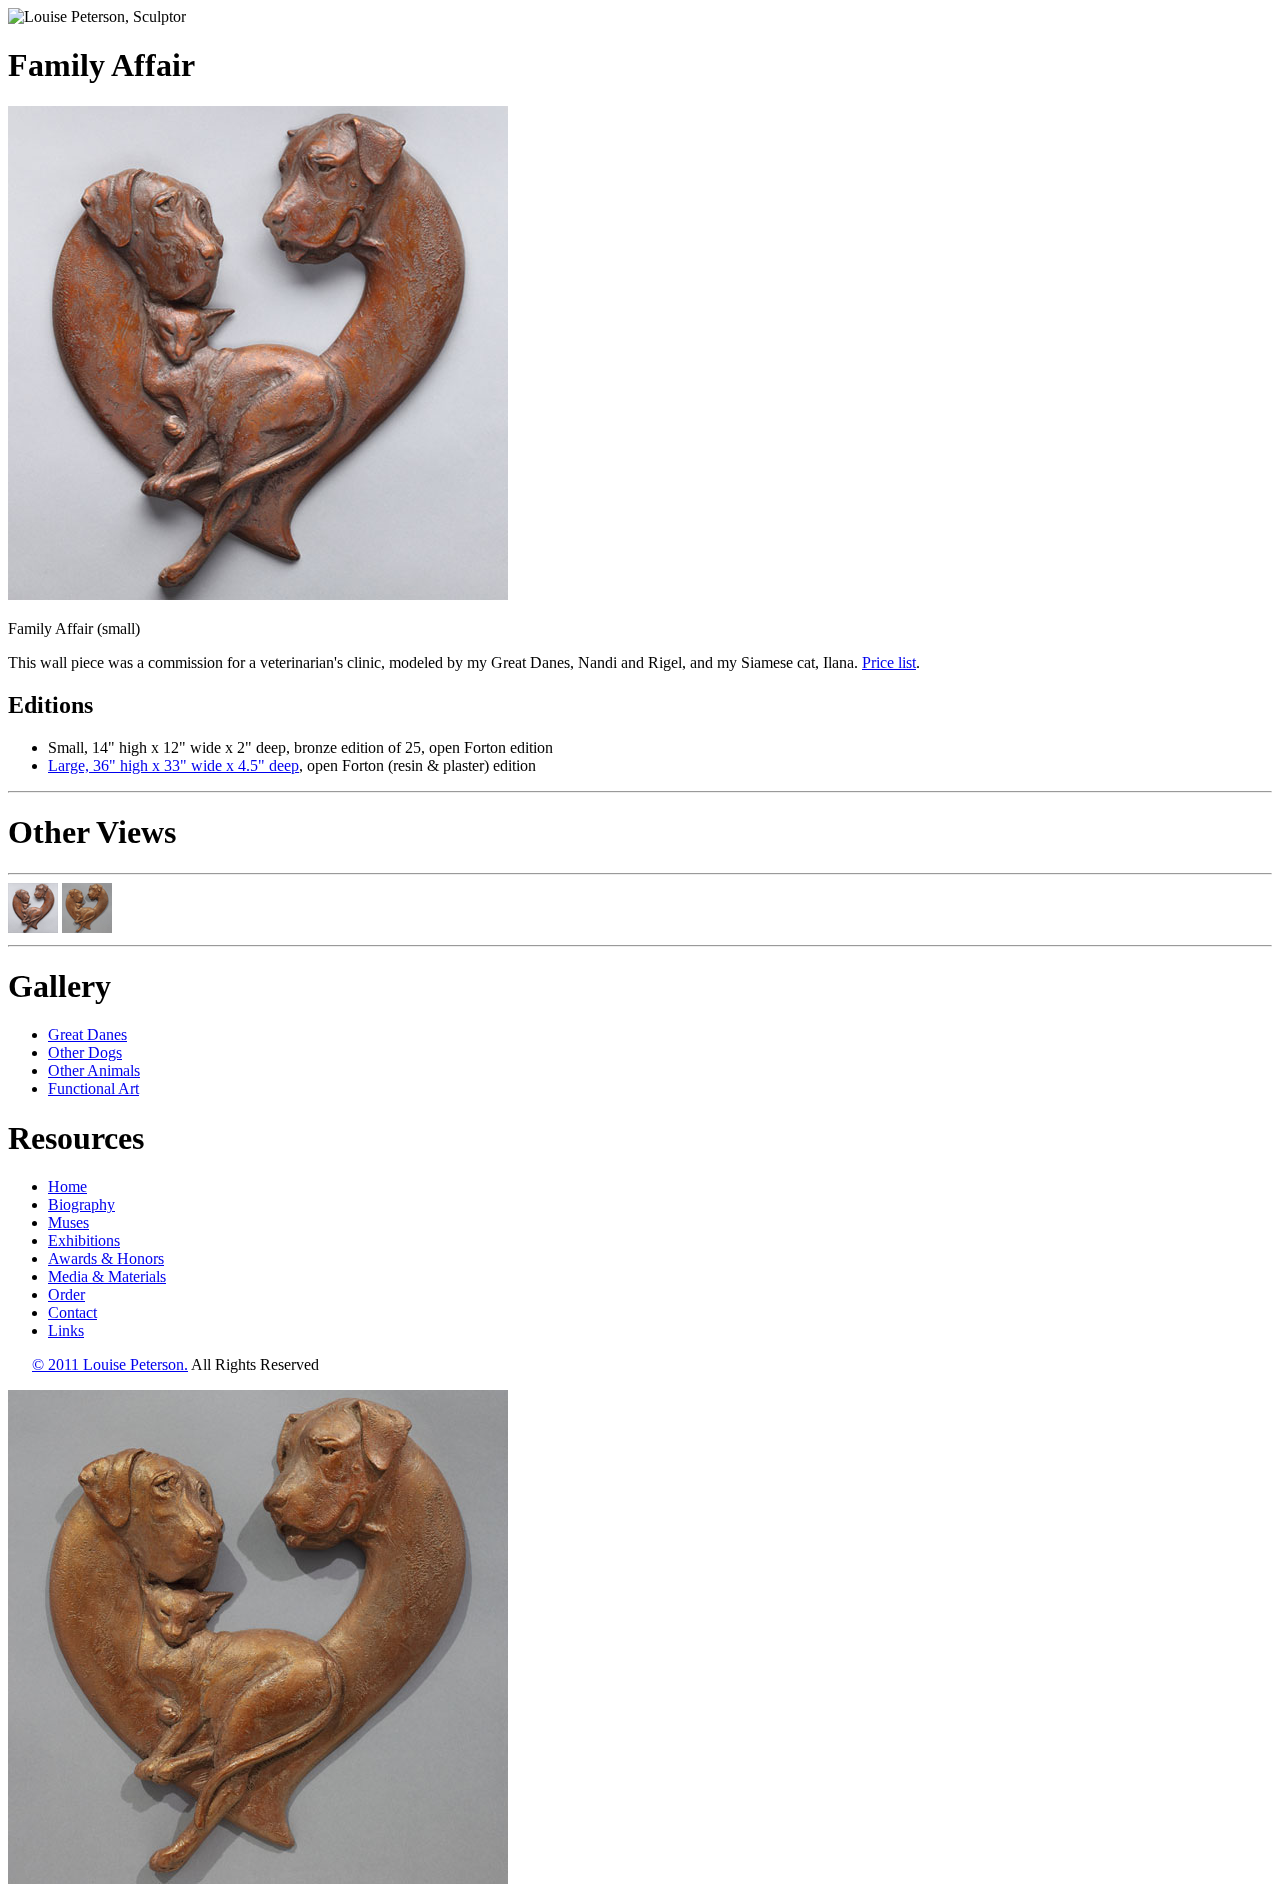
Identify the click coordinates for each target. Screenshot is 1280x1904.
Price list (889, 662)
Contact (72, 1312)
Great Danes (87, 1034)
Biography (81, 1204)
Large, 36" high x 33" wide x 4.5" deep (173, 765)
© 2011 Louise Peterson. (110, 1364)
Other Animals (94, 1070)
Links (66, 1330)
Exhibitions (84, 1240)
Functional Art (93, 1088)
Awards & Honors (106, 1258)
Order (66, 1294)
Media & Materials (107, 1276)
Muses (68, 1222)
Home (67, 1186)
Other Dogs (85, 1052)
